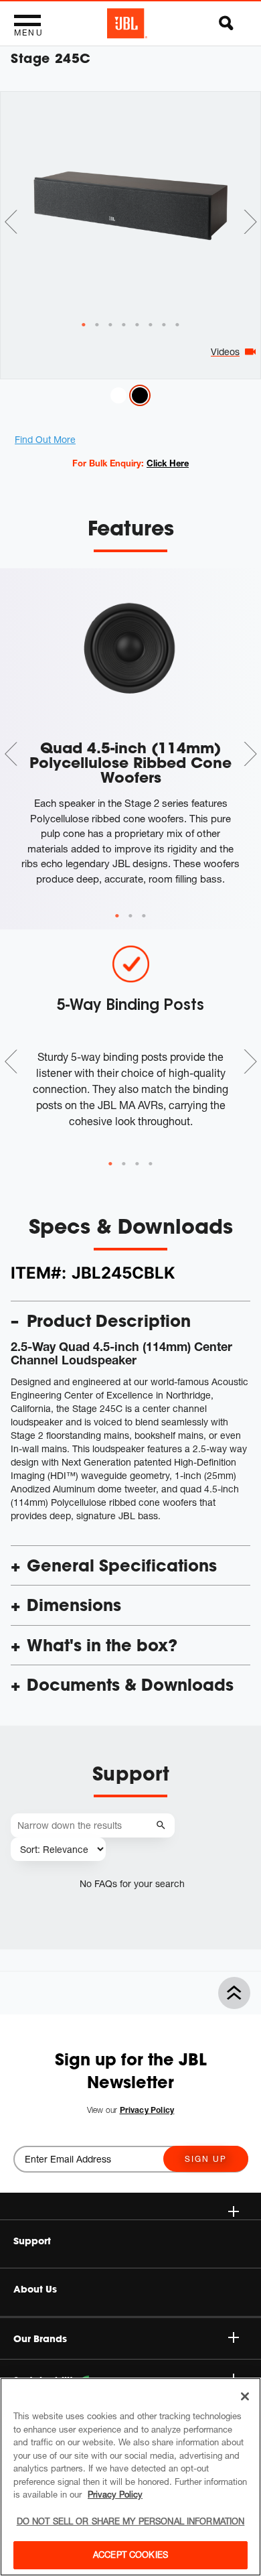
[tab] (84, 325)
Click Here (168, 463)
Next (250, 222)
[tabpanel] (130, 206)
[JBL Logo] (127, 23)
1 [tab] (117, 916)
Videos (225, 351)
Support (32, 2241)
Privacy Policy (115, 2494)
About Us (35, 2289)
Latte (118, 395)
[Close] (245, 2396)
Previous (11, 222)
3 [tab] (144, 916)
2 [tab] (130, 916)
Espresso (140, 395)
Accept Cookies (130, 2555)
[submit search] (163, 1826)
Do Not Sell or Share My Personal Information (131, 2521)
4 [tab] (151, 1164)
